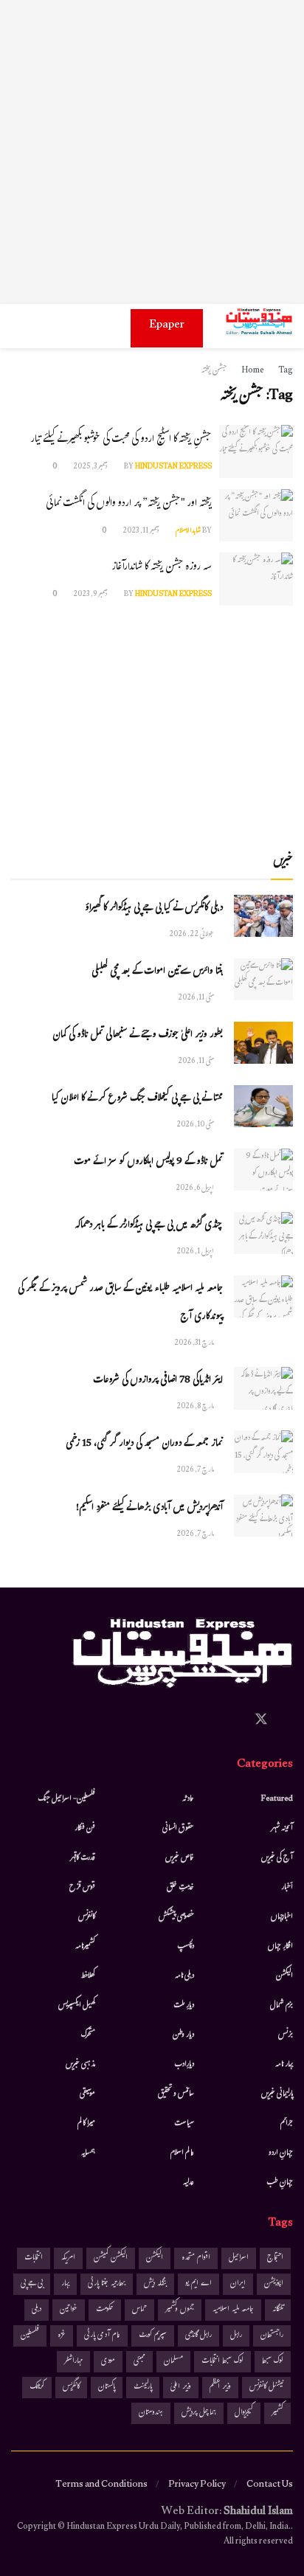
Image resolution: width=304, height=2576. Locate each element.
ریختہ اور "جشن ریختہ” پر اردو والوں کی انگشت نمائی (129, 504)
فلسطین (30, 2336)
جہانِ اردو (281, 2153)
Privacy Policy (197, 2485)
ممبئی (139, 2362)
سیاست (184, 2124)
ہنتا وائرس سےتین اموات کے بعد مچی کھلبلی (157, 972)
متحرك (88, 2035)
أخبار (287, 1888)
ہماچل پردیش (199, 2413)
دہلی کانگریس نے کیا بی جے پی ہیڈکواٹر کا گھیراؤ (154, 909)
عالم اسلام (182, 2153)
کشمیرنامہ (85, 1947)
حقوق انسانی (178, 1829)
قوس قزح (82, 1888)
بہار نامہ (284, 2065)
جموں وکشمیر (180, 2310)
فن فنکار (85, 1829)
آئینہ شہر (282, 1829)
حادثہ (188, 1799)
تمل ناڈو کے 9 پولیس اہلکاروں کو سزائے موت (148, 1163)
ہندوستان (151, 2413)
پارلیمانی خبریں (277, 2094)
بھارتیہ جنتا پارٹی (107, 2284)
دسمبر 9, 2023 (91, 595)
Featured (277, 1799)
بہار (65, 2284)
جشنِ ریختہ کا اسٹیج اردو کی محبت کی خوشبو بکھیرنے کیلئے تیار (121, 440)
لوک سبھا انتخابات (222, 2362)
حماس (139, 2310)
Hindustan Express (173, 467)
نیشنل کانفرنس (266, 2388)
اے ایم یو (198, 2284)
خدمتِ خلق (180, 1888)
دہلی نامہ (184, 1976)
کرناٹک (37, 2388)
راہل (236, 2336)
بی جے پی (32, 2284)
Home (253, 371)
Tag (286, 371)
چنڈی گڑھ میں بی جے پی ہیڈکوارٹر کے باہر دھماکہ (149, 1226)
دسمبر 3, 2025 (91, 467)
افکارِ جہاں (280, 1947)
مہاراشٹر (73, 2362)
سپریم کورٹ (153, 2336)
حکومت (105, 2310)
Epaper (167, 326)
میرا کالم (86, 2124)
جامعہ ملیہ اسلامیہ (233, 2310)
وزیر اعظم (220, 2388)
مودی (108, 2362)
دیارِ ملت (184, 2006)
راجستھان (272, 2336)
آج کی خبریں (277, 1858)
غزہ (62, 2336)
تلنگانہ (278, 2310)
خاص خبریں (180, 1858)
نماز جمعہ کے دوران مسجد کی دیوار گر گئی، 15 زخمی (144, 1444)
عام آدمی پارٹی (102, 2336)
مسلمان (173, 2362)
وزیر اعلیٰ (181, 2388)
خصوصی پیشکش (176, 1917)
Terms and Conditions (101, 2485)
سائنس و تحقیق (176, 2094)
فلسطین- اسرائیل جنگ (66, 1799)
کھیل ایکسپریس (77, 2006)
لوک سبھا (273, 2362)
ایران (238, 2284)
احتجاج (275, 2258)
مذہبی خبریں (80, 2065)
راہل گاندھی (198, 2336)
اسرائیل (239, 2258)
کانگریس (71, 2388)
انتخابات (34, 2258)
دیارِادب (184, 2065)
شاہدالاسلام (188, 532)
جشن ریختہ (214, 371)
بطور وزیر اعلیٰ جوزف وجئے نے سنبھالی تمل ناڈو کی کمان (138, 1036)
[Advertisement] (152, 152)
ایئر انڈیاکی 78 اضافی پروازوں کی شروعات (158, 1381)
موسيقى (87, 2094)
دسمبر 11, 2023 (142, 532)
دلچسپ (186, 1947)
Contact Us (270, 2485)
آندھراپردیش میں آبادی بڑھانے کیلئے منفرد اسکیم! (149, 1509)
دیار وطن (183, 2035)
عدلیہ (189, 2183)
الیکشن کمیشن (111, 2258)
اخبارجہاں (282, 1917)
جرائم (287, 2124)
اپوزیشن (274, 2284)
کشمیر (277, 2413)
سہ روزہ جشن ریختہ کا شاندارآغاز (162, 568)
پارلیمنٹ (143, 2388)
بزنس (286, 2035)
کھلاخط (88, 1976)
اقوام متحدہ (196, 2258)
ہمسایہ (88, 2153)
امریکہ (68, 2258)
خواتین (69, 2310)
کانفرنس (87, 1917)
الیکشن (284, 1976)
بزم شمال (281, 2006)
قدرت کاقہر (83, 1858)
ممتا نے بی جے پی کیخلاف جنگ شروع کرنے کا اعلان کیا (137, 1099)
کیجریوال (244, 2413)
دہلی (37, 2310)
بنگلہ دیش (155, 2284)
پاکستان (107, 2388)
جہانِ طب (280, 2183)
